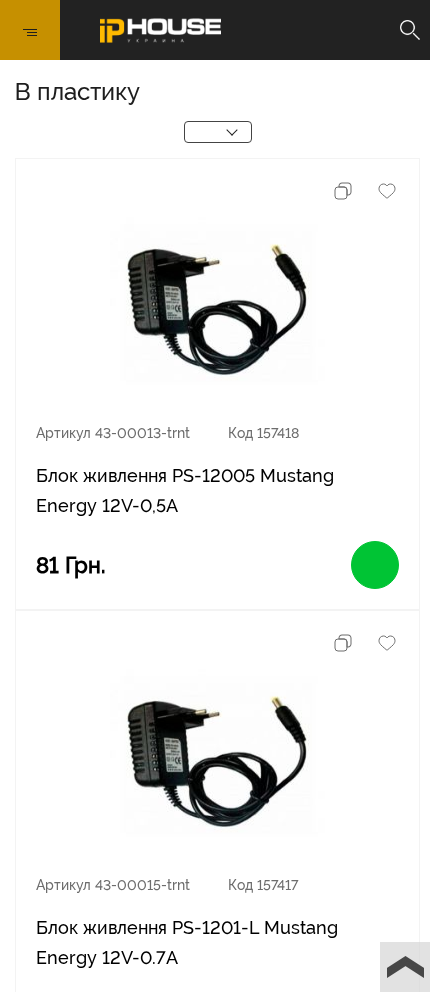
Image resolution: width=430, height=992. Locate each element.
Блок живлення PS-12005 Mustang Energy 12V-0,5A (185, 490)
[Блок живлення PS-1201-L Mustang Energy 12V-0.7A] (217, 761)
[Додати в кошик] (375, 565)
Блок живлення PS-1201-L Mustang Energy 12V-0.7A (187, 942)
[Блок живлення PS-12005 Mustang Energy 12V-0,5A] (217, 309)
